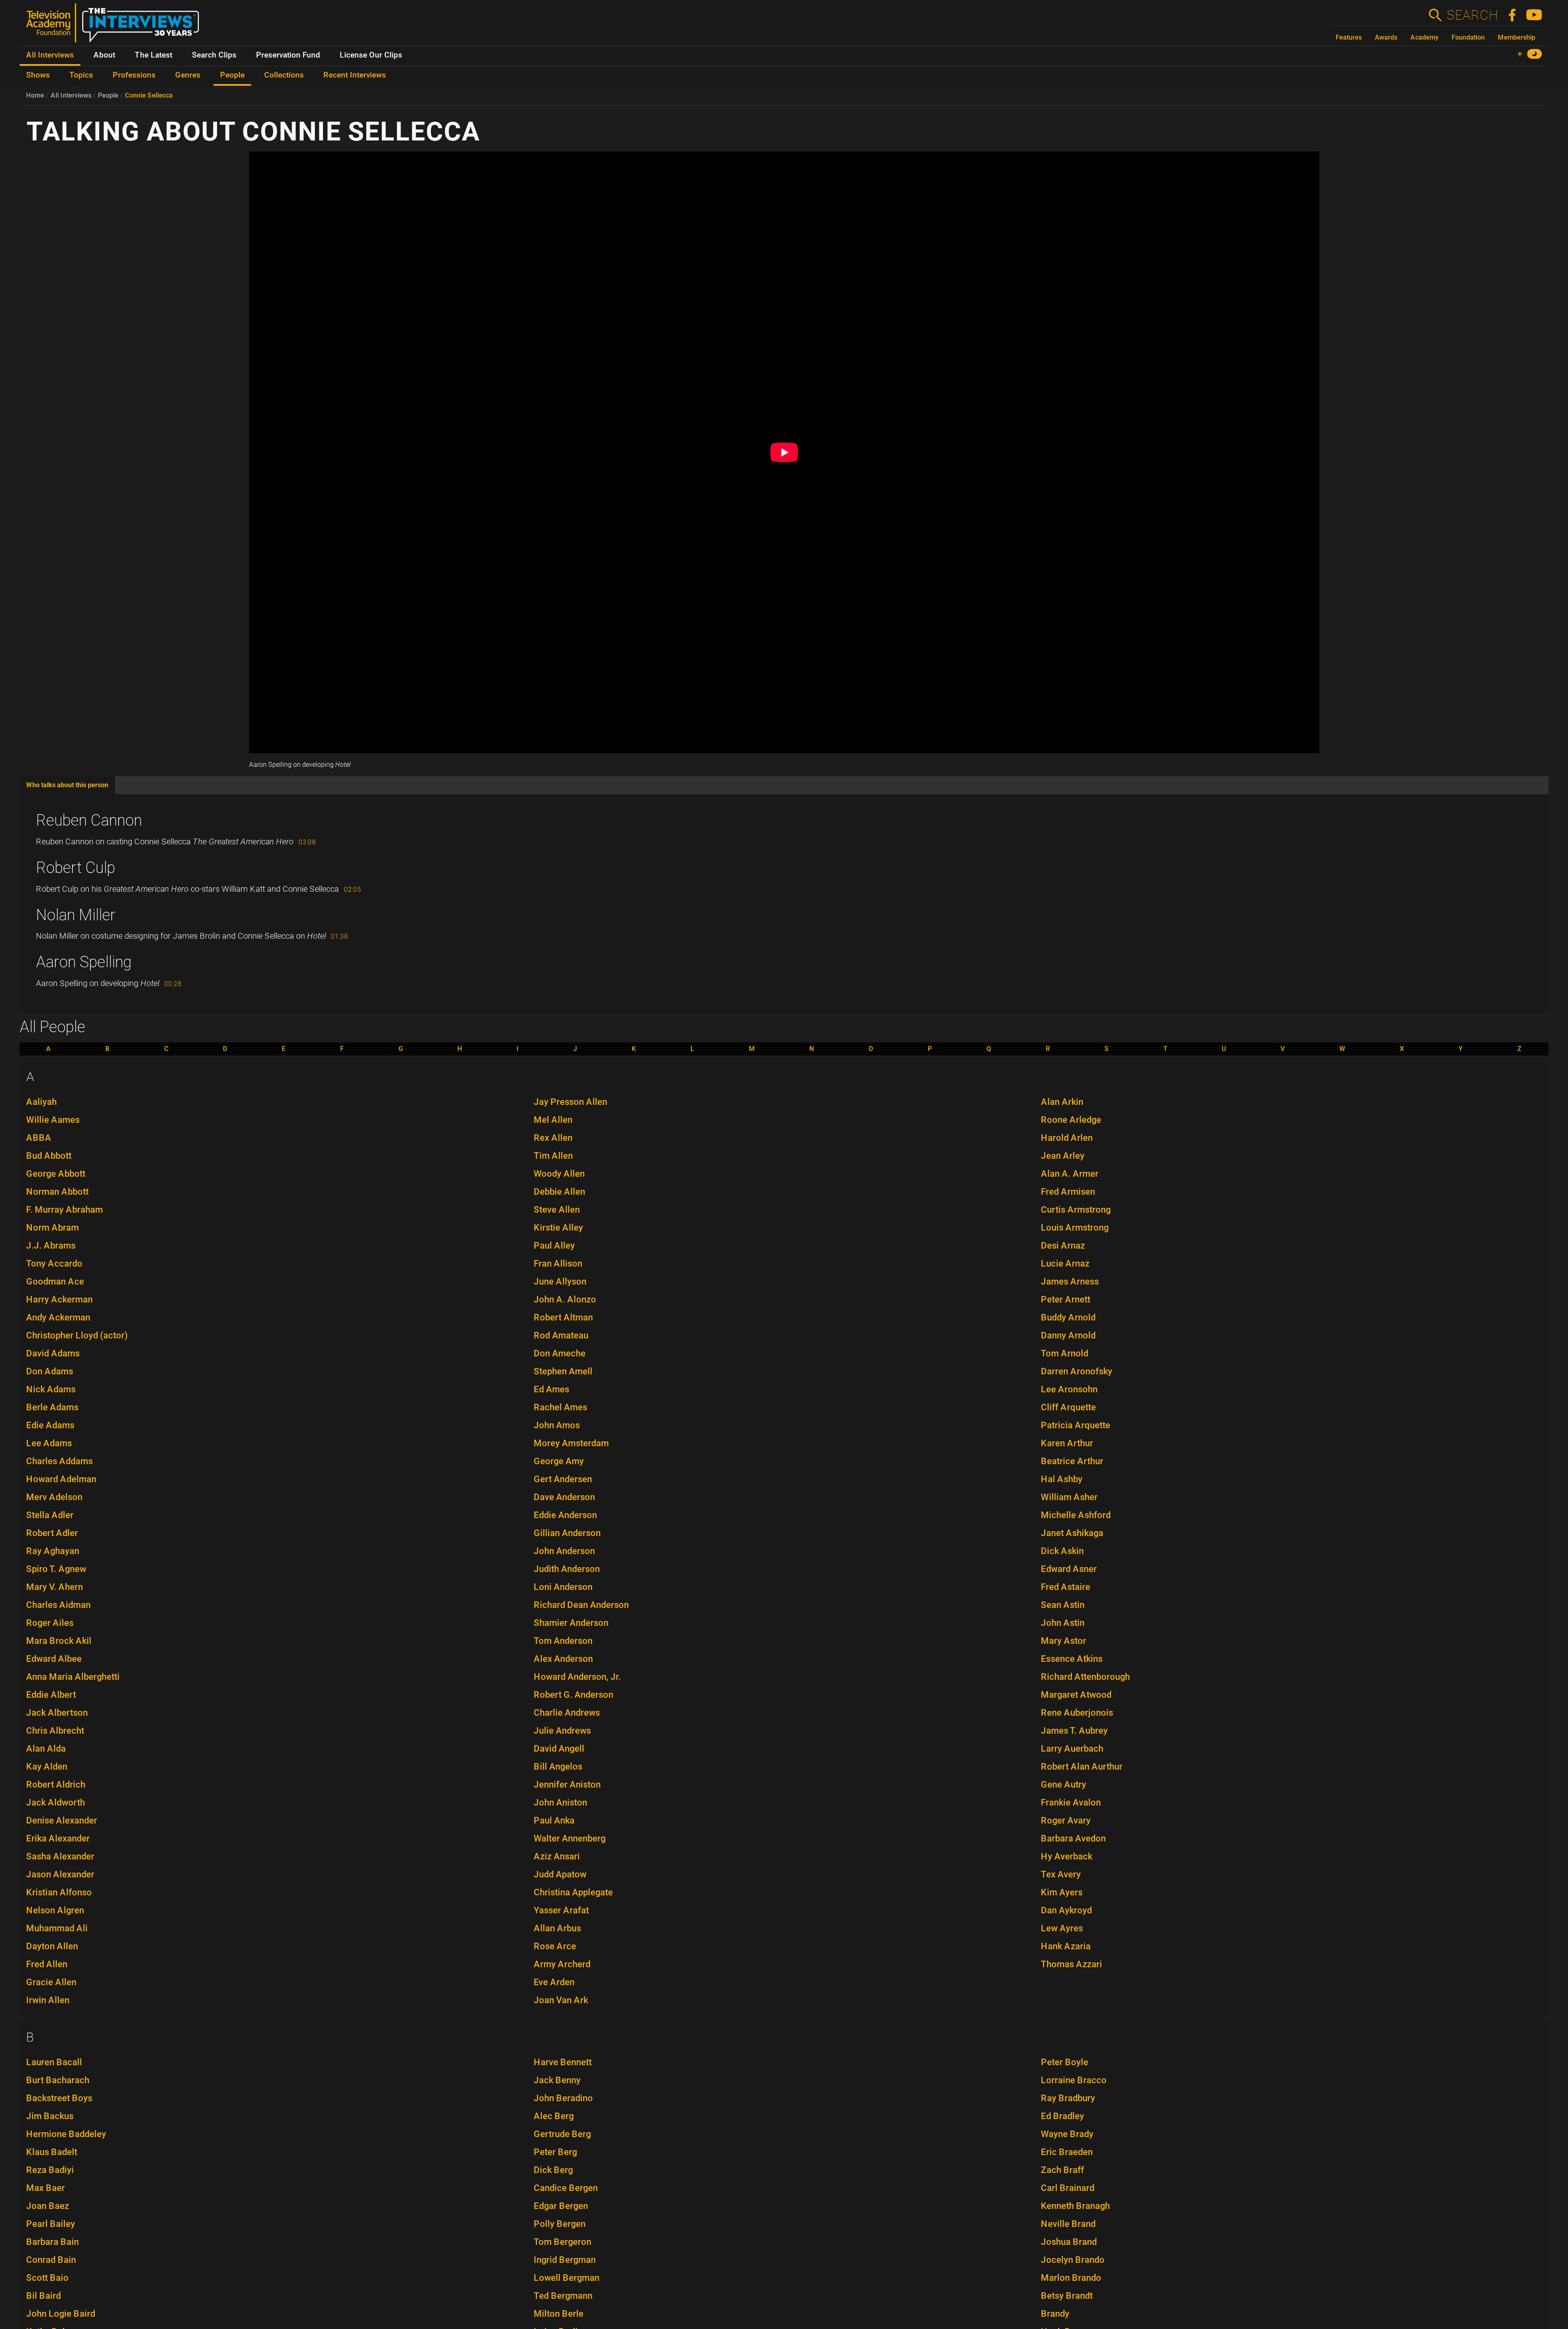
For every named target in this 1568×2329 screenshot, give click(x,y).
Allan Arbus (557, 1928)
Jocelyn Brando (1073, 2260)
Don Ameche (560, 1353)
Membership (1517, 37)
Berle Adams (52, 1407)
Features (1349, 37)
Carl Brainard (1068, 2188)
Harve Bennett (563, 2062)
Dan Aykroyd (1066, 1910)
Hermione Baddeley (66, 2134)
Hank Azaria (1066, 1946)
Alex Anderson (563, 1659)
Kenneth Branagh (1075, 2206)
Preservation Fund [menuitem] (288, 55)
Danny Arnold (1068, 1335)
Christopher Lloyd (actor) (77, 1335)
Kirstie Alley (558, 1228)
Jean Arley (1063, 1156)
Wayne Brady (1067, 2134)
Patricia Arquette (1076, 1425)
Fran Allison (558, 1264)
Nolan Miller (76, 915)
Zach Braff (1062, 2170)
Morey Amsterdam (571, 1443)
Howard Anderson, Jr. (577, 1677)
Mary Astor (1064, 1641)
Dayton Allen (52, 1946)
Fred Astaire (1066, 1587)
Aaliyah (41, 1102)
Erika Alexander (58, 1838)
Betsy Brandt (1067, 2296)
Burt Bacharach (58, 2080)
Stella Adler (50, 1515)
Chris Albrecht (55, 1731)
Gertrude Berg (562, 2134)
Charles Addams (59, 1461)
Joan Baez (48, 2206)
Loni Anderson (563, 1587)
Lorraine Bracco (1074, 2080)
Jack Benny (557, 2080)
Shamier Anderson (571, 1623)
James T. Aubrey (1074, 1731)
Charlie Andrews (567, 1713)
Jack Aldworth (56, 1802)
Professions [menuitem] (134, 75)
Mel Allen (553, 1120)
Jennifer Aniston (567, 1785)
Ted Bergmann (563, 2296)
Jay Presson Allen (570, 1102)
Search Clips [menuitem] (214, 55)
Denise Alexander (62, 1820)
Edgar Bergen (561, 2206)
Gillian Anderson (567, 1533)
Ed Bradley (1062, 2116)
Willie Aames (53, 1120)
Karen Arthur (1067, 1443)
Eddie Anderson (565, 1515)
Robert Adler (52, 1533)
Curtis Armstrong (1076, 1210)
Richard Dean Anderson (581, 1605)
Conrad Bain (51, 2260)
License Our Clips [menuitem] (371, 55)
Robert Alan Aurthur (1082, 1767)
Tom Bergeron (562, 2242)
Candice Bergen (566, 2188)
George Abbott (56, 1174)
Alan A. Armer (1070, 1174)
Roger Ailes (50, 1623)
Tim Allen (553, 1156)
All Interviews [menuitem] (50, 55)
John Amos (557, 1425)
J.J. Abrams (51, 1246)
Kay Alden (47, 1767)
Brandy (1055, 2314)
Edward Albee (54, 1659)
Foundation (1468, 37)
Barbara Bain (52, 2242)
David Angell (559, 1749)
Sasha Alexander (60, 1856)
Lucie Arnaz (1065, 1264)
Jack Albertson (57, 1713)
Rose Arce (555, 1946)
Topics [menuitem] (81, 75)
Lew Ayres (1062, 1928)
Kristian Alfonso (59, 1892)
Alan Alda (46, 1749)
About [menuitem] (104, 55)
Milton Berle (559, 2314)
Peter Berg (555, 2152)
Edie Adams (50, 1425)
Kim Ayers (1062, 1892)
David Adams (53, 1353)
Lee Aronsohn (1069, 1389)
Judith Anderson (567, 1569)
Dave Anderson (564, 1497)
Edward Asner (1069, 1569)
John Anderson (564, 1551)
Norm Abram (52, 1228)
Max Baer (46, 2188)
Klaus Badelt (52, 2152)
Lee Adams (49, 1443)
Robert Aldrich (56, 1785)
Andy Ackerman (58, 1317)
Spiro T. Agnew (56, 1569)
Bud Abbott (49, 1156)
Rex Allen (553, 1138)
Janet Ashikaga (1072, 1533)
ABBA (39, 1138)
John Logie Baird (61, 2314)
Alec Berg (554, 2116)
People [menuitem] (232, 75)
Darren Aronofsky (1077, 1371)
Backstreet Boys (59, 2098)
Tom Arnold (1065, 1353)
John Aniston (560, 1802)
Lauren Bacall (54, 2062)
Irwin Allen (48, 2000)
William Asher (1069, 1497)
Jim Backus (50, 2116)
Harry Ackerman (59, 1299)
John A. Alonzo (565, 1299)
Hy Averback (1067, 1856)
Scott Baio (47, 2278)
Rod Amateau (561, 1335)
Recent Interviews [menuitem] (355, 75)
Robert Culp (76, 868)
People (108, 95)
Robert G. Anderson (574, 1695)
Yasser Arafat (561, 1910)
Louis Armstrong (1075, 1228)
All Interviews (71, 95)
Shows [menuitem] (38, 75)
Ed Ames (551, 1389)
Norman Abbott (57, 1192)
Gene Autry (1064, 1785)
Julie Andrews (562, 1731)
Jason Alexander (60, 1874)
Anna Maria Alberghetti (73, 1677)
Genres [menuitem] (188, 75)
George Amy (559, 1461)
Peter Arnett (1066, 1299)
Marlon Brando (1071, 2278)
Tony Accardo (54, 1264)
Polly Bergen (560, 2224)
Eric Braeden (1067, 2152)
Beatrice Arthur (1072, 1461)
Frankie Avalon (1071, 1802)
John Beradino (563, 2098)
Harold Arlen (1067, 1138)
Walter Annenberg (570, 1838)
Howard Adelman (61, 1479)
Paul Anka (554, 1820)
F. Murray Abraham (65, 1210)
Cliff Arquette (1068, 1407)
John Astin (1063, 1623)
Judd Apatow (560, 1874)
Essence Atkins (1072, 1659)
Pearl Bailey (51, 2224)
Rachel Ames (560, 1407)
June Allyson (560, 1281)
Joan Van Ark (561, 2000)
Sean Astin (1063, 1605)
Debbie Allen (559, 1192)
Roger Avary (1066, 1820)
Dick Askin (1062, 1551)
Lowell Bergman (567, 2278)
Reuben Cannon (89, 820)
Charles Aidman (58, 1605)
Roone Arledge (1071, 1120)
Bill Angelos (558, 1767)
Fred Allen (47, 1964)
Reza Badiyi (50, 2170)
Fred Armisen (1068, 1192)
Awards (1386, 37)
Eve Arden (554, 1982)
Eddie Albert (51, 1695)
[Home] (116, 26)
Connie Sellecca (149, 95)
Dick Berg (553, 2170)
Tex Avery (1061, 1874)
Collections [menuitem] (284, 75)
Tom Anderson (563, 1641)
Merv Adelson (54, 1497)
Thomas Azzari (1071, 1964)
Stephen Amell (563, 1371)
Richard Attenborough (1085, 1677)
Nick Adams (51, 1389)
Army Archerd (562, 1964)
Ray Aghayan (53, 1551)
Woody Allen (559, 1174)
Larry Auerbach (1072, 1749)
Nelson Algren (55, 1910)
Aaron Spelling (84, 962)
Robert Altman (563, 1317)
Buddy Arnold (1068, 1317)
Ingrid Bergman (565, 2260)
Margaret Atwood (1076, 1695)
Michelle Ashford (1076, 1515)
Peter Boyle (1065, 2062)
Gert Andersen (563, 1479)
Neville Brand (1068, 2224)
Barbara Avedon (1073, 1838)
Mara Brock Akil (59, 1641)
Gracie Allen (51, 1982)
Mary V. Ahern (55, 1587)
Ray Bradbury (1068, 2098)
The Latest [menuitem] (154, 55)
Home (35, 95)
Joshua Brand (1069, 2242)
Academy (1424, 37)
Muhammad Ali (57, 1928)
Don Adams (50, 1371)
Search (1472, 15)
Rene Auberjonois (1077, 1713)
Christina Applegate (573, 1892)
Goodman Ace (55, 1281)
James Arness (1070, 1281)
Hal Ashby (1062, 1479)
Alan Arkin (1062, 1102)
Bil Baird (43, 2296)
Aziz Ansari (557, 1856)
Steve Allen (557, 1210)
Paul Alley (554, 1246)
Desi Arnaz (1063, 1246)
